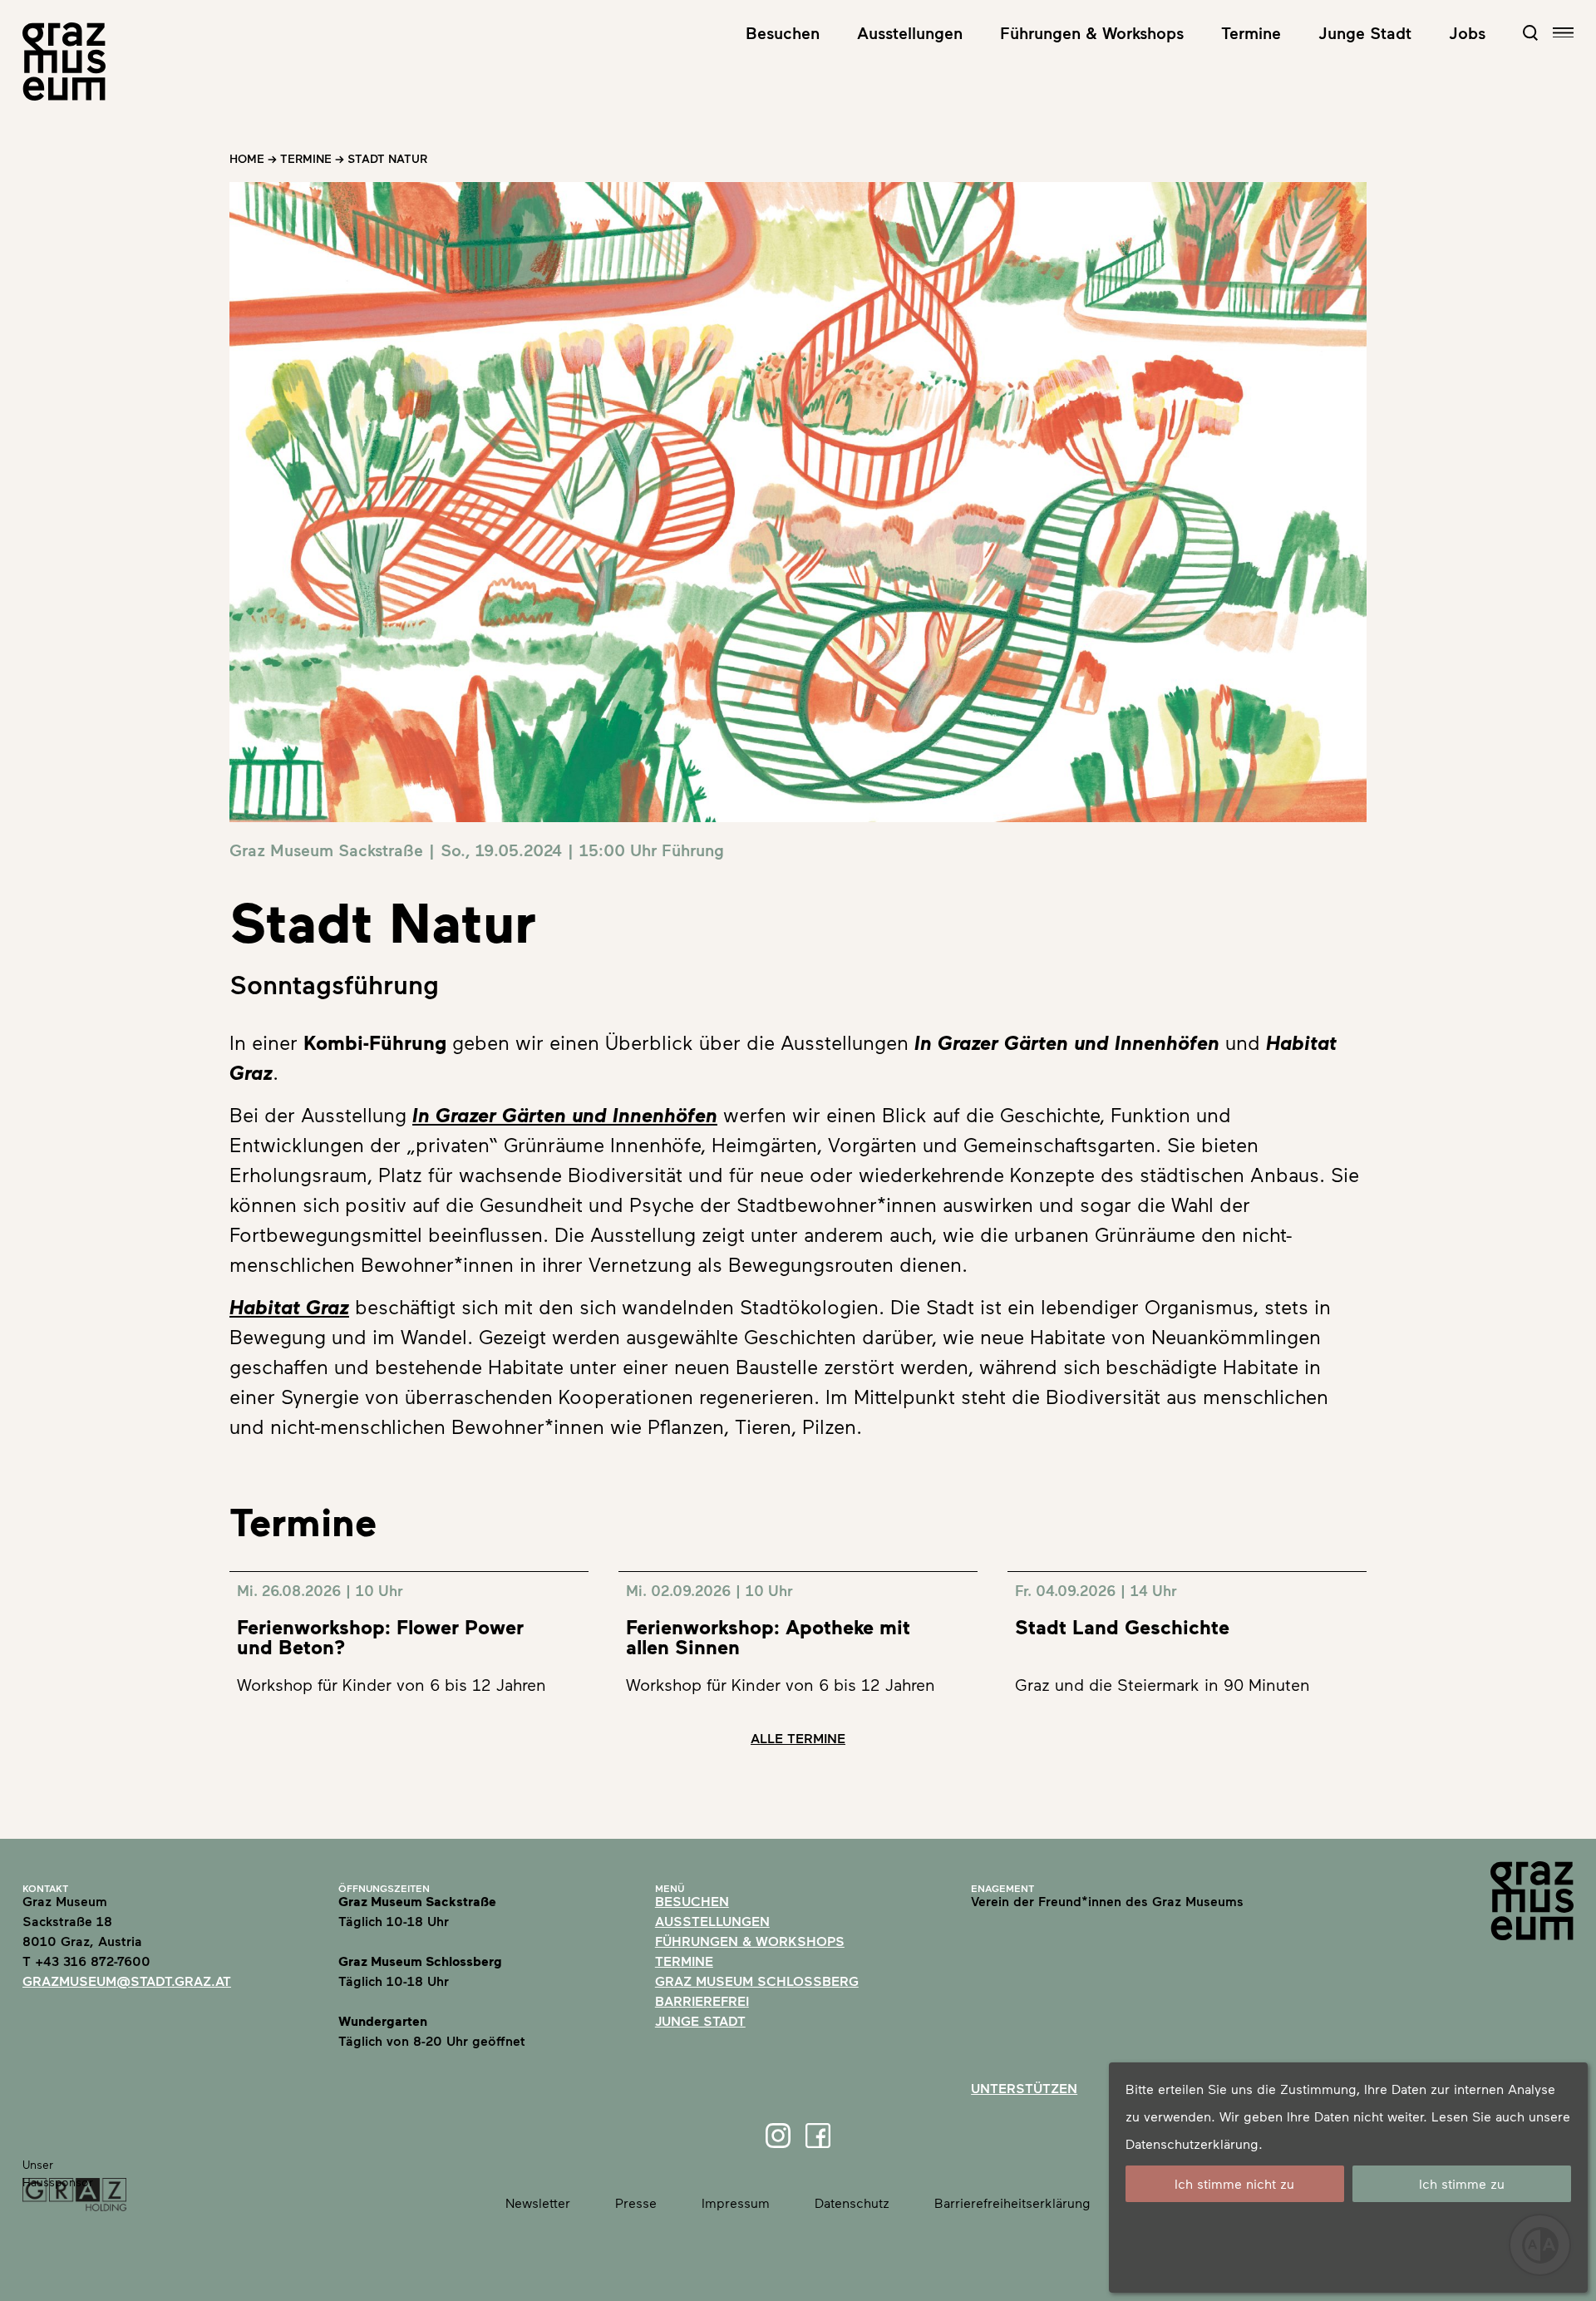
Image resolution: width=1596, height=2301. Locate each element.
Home (247, 158)
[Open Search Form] (1530, 32)
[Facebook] (818, 2136)
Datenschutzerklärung (1192, 2143)
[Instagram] (778, 2136)
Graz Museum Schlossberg (757, 1981)
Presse (636, 2202)
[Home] (64, 62)
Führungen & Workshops (1092, 32)
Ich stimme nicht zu (1234, 2183)
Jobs (1467, 32)
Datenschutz (852, 2202)
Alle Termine (798, 1738)
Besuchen (783, 32)
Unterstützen (1024, 2088)
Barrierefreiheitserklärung (1012, 2202)
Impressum (736, 2202)
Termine (1251, 32)
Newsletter (538, 2202)
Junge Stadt (1365, 32)
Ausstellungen (910, 32)
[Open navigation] (1563, 33)
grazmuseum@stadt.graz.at (127, 1981)
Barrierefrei (702, 2000)
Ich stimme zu (1462, 2183)
